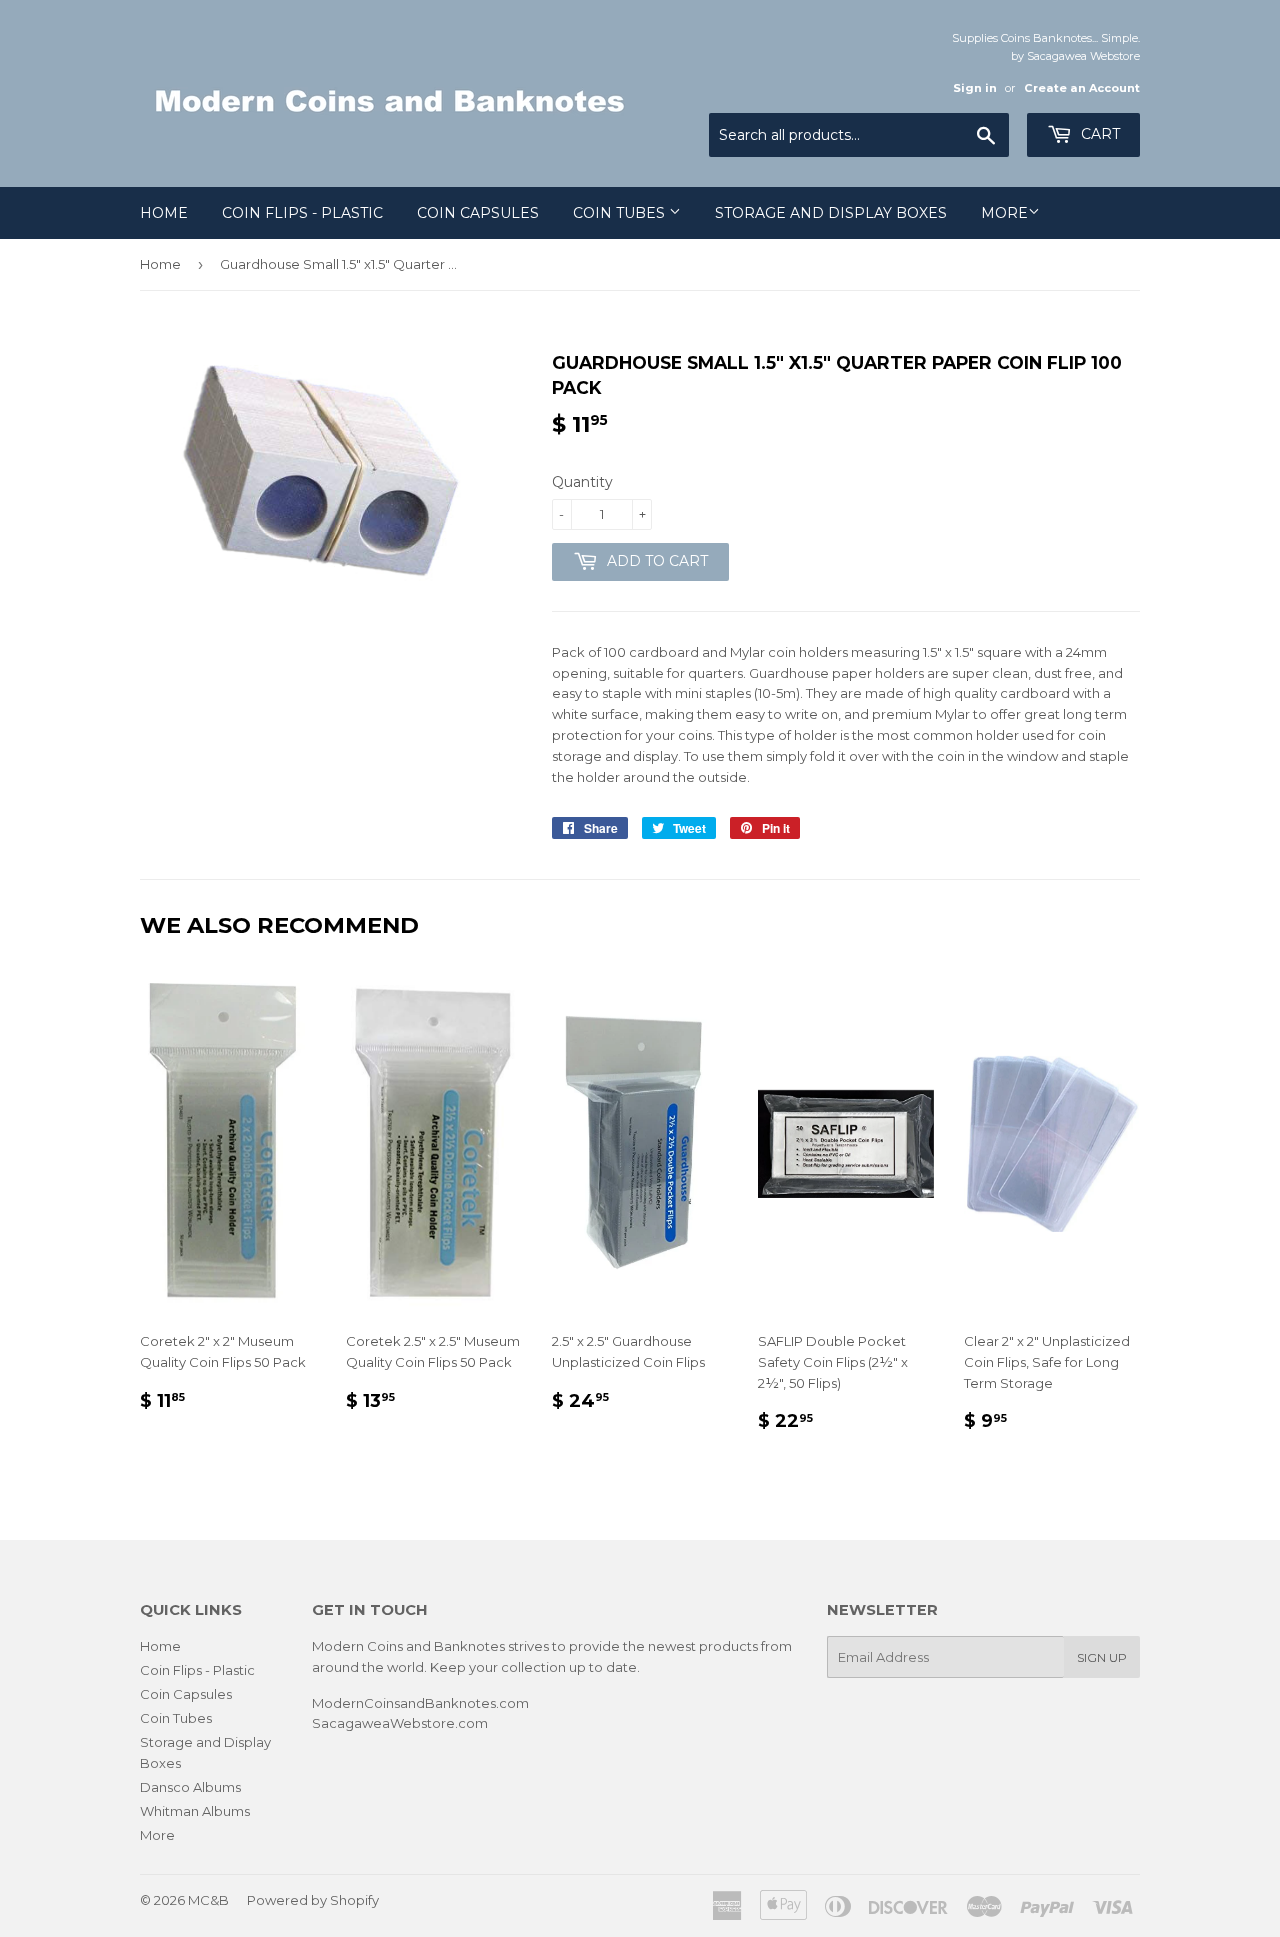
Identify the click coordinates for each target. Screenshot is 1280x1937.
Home (164, 213)
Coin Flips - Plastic (302, 213)
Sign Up (1102, 1657)
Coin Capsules (478, 213)
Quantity (582, 482)
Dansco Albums (190, 1787)
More (1004, 213)
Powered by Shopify (313, 1900)
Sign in (975, 88)
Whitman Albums (195, 1811)
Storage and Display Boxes (831, 213)
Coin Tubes (621, 213)
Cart (1098, 134)
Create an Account (1082, 88)
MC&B (208, 1900)
